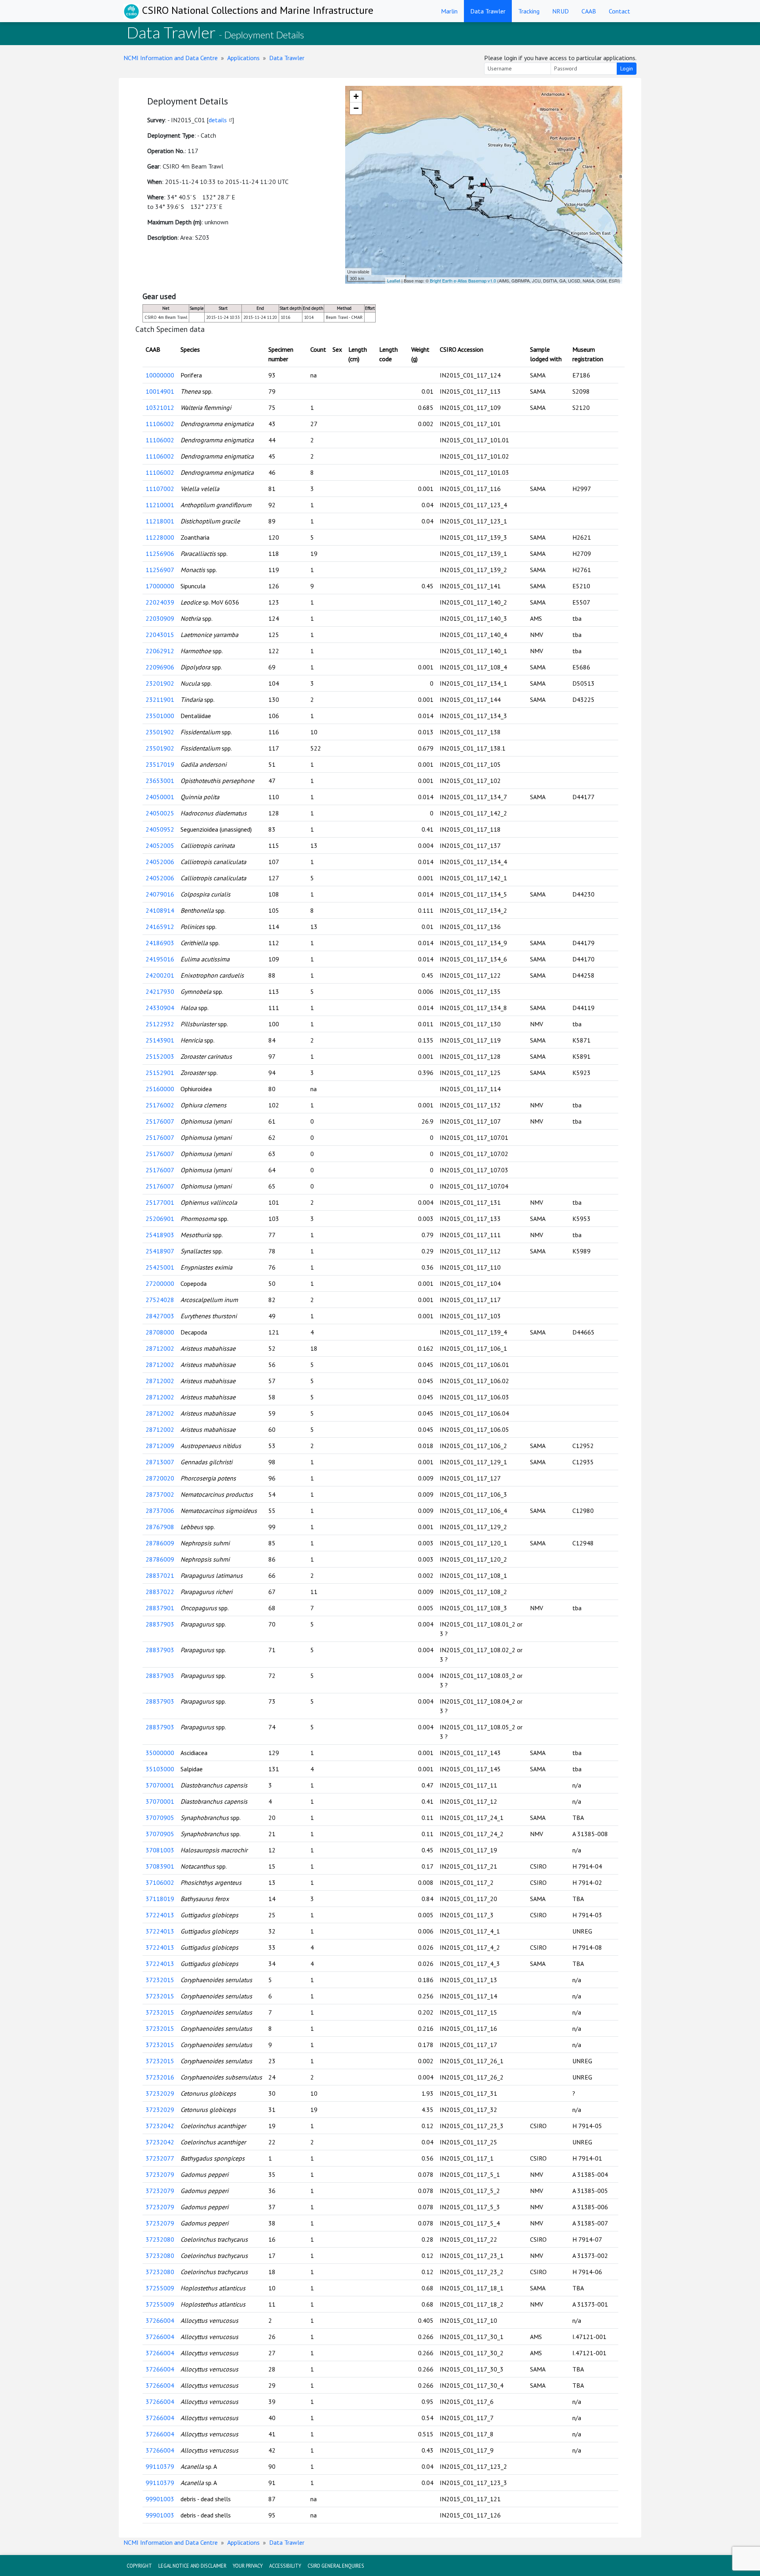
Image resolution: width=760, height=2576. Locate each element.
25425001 (160, 1267)
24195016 (160, 959)
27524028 (160, 1300)
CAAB (589, 11)
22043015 (160, 635)
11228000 (160, 537)
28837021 (160, 1575)
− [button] (356, 108)
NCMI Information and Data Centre (171, 58)
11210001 (160, 505)
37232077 (160, 2158)
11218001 (160, 521)
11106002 (160, 424)
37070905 (160, 1818)
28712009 (160, 1446)
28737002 (160, 1494)
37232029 (160, 2093)
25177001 (160, 1202)
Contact (619, 11)
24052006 (160, 862)
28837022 (160, 1592)
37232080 (160, 2239)
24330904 (160, 1008)
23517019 (160, 764)
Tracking (529, 11)
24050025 (160, 813)
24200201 (160, 975)
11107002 (160, 489)
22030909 (160, 618)
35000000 (160, 1753)
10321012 (160, 408)
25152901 (160, 1073)
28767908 (160, 1527)
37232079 (160, 2174)
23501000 (160, 716)
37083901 (160, 1866)
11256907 (160, 570)
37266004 (160, 2320)
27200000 (160, 1283)
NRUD (560, 11)
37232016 (160, 2077)
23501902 (160, 732)
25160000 (160, 1089)
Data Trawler (488, 11)
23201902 (160, 683)
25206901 (160, 1219)
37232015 (160, 1980)
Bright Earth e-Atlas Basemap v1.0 (463, 281)
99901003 (160, 2499)
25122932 (160, 1024)
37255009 (160, 2288)
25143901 (160, 1040)
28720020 (160, 1478)
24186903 (160, 943)
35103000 (160, 1769)
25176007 (160, 1121)
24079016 (160, 894)
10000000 (160, 375)
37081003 (160, 1850)
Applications (243, 58)
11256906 (160, 553)
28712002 (160, 1348)
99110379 (160, 2466)
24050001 (160, 797)
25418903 (160, 1235)
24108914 (160, 910)
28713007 (160, 1462)
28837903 (160, 1624)
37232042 (160, 2126)
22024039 (160, 602)
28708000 (160, 1332)
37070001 (160, 1785)
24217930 (160, 991)
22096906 (160, 667)
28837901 (160, 1608)
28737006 (160, 1511)
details (218, 120)
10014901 (160, 391)
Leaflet (394, 281)
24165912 (160, 927)
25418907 (160, 1251)
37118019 (160, 1899)
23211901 (160, 699)
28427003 (160, 1316)
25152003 (160, 1056)
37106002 (160, 1882)
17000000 (160, 586)
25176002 (160, 1105)
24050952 (160, 829)
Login (627, 68)
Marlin (449, 11)
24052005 (160, 845)
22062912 (160, 651)
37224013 (160, 1915)
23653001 (160, 781)
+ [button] (356, 96)
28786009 (160, 1543)
